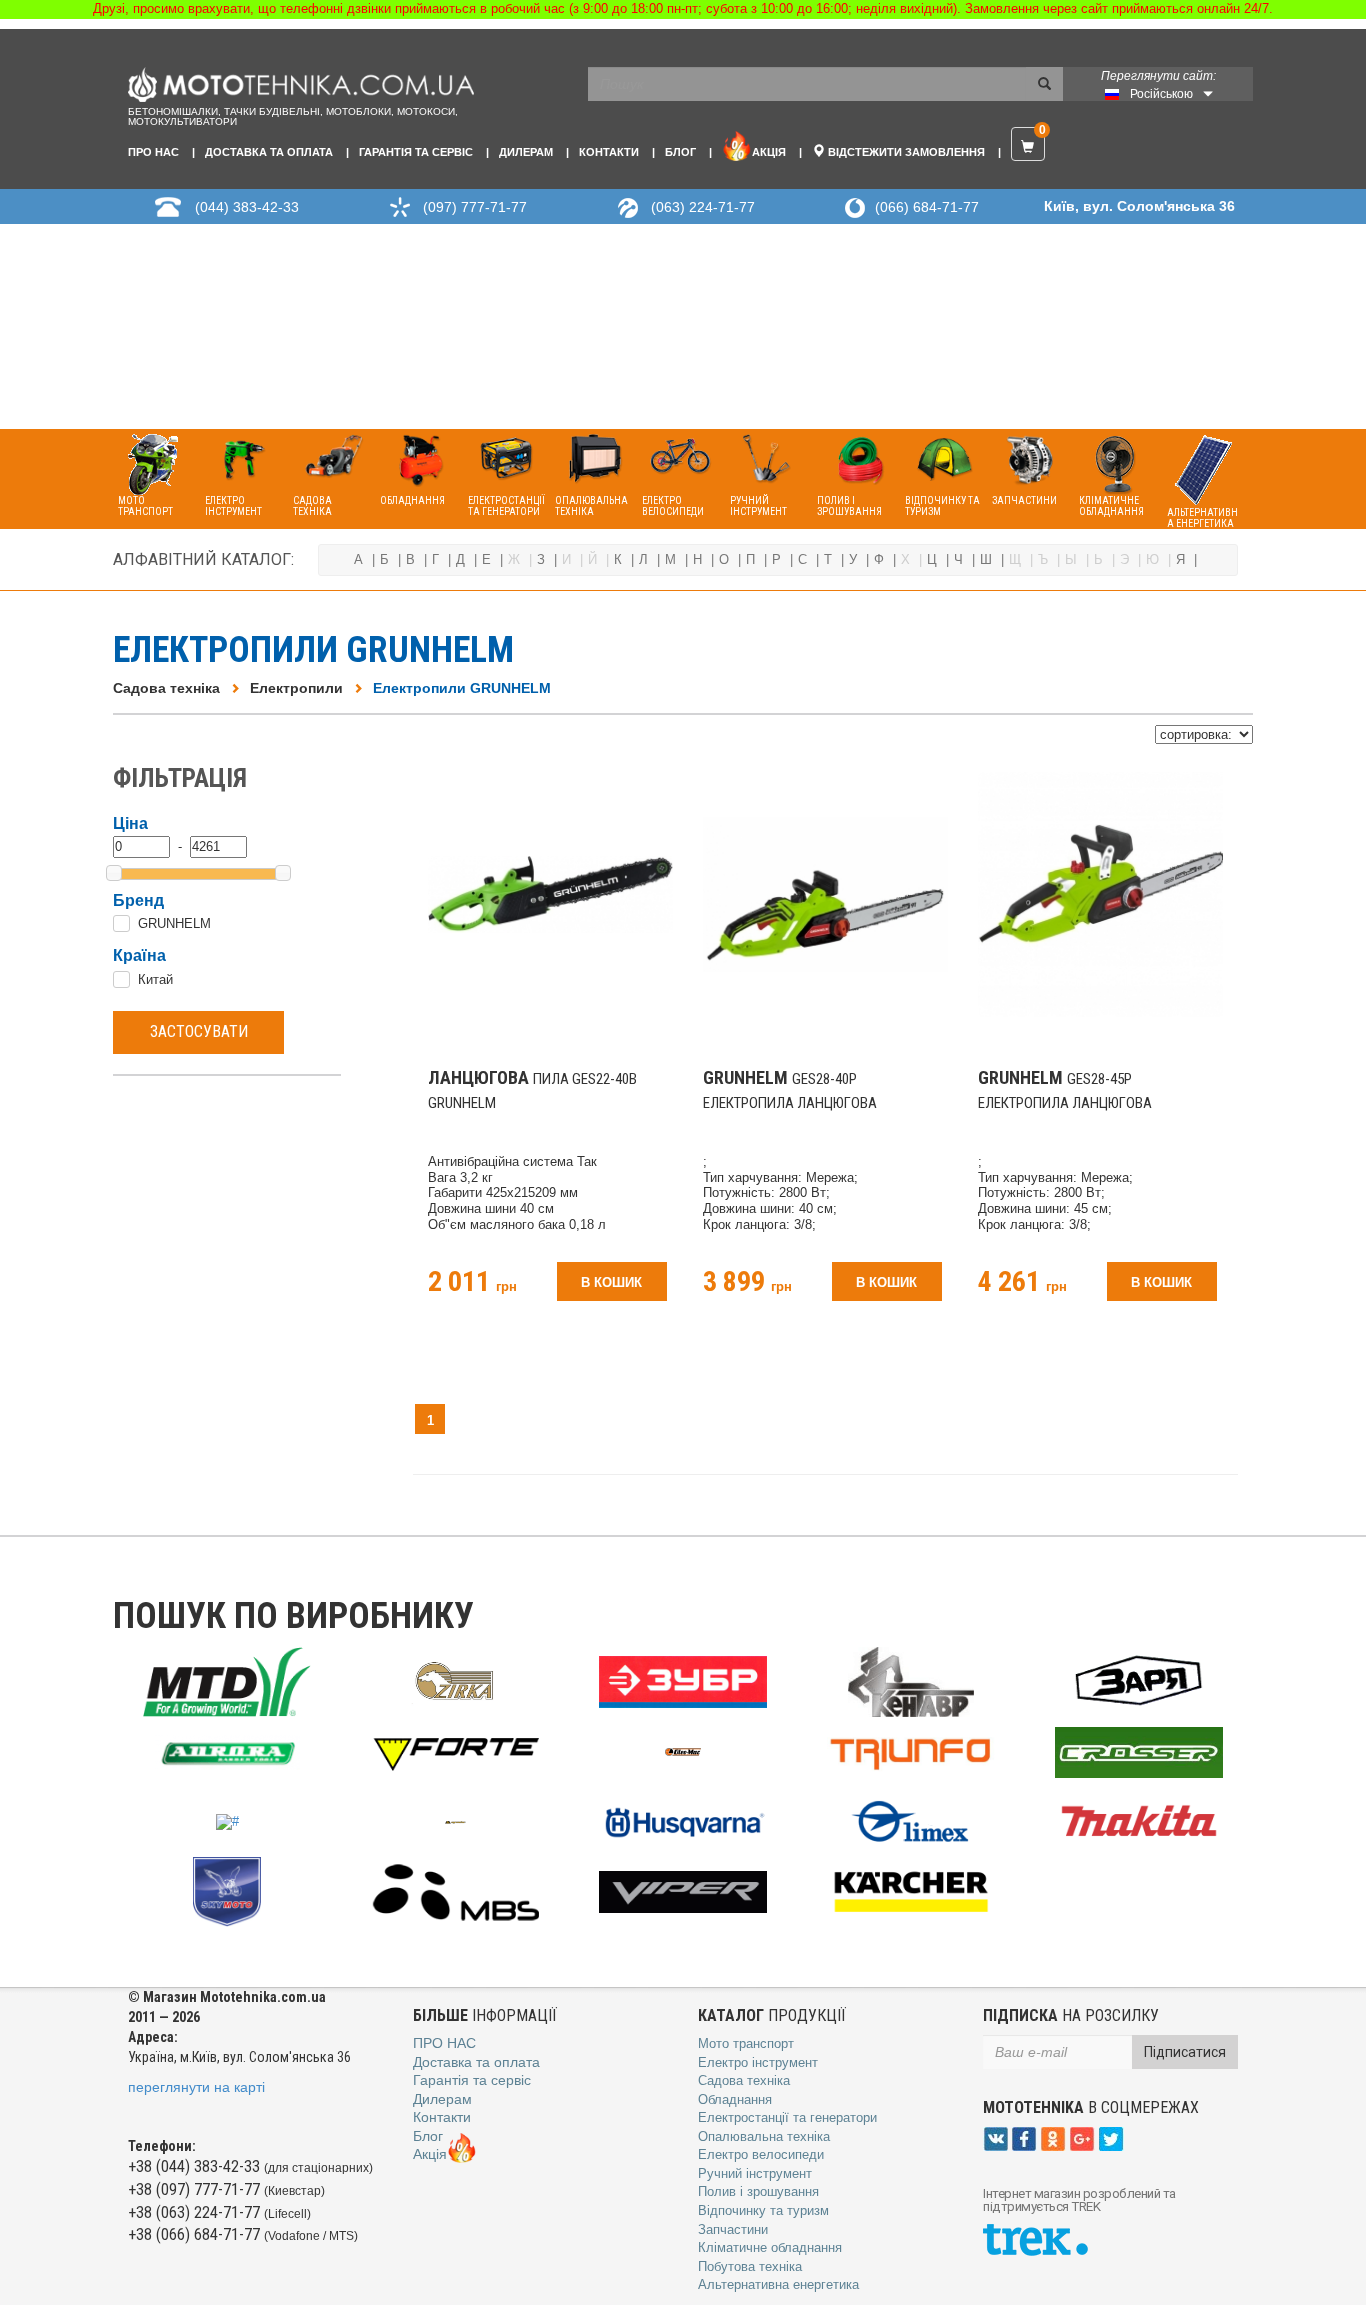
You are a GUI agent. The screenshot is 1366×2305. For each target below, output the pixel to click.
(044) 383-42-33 (247, 207)
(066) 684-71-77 (927, 207)
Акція (769, 152)
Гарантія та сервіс (416, 152)
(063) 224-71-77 (703, 207)
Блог (680, 152)
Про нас (153, 152)
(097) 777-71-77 (475, 207)
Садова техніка (166, 688)
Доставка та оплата (269, 152)
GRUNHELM (174, 923)
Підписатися (1185, 2052)
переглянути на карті (196, 2087)
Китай (155, 979)
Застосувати (199, 1031)
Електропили (296, 688)
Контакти (609, 152)
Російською (1161, 94)
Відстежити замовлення (905, 152)
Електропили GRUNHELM (462, 688)
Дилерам (526, 152)
